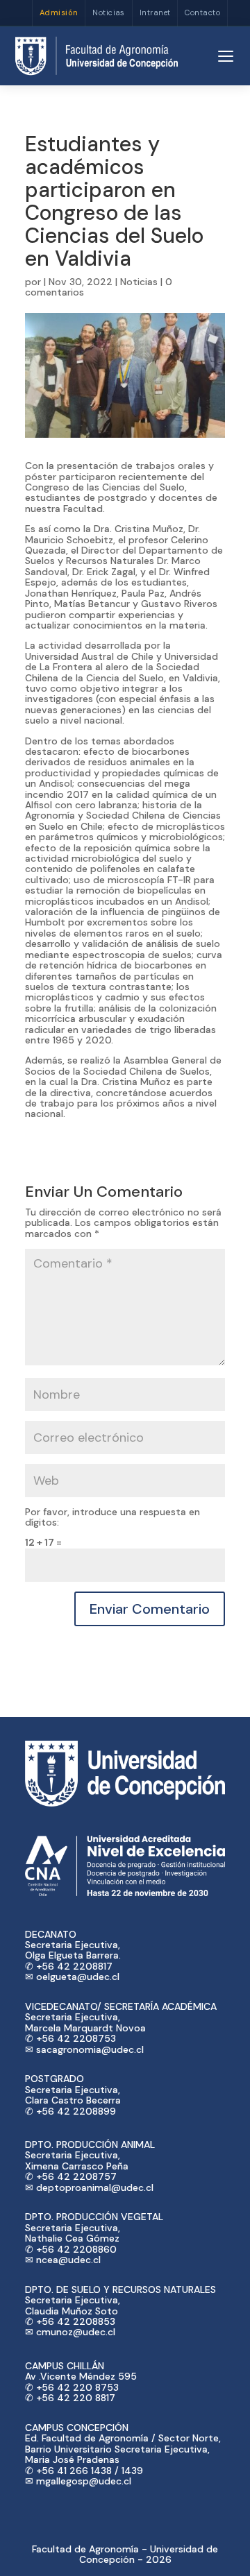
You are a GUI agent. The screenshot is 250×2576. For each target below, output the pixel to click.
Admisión (59, 12)
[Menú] (226, 56)
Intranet (155, 12)
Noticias (109, 12)
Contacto (202, 12)
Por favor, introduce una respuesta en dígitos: (112, 1517)
